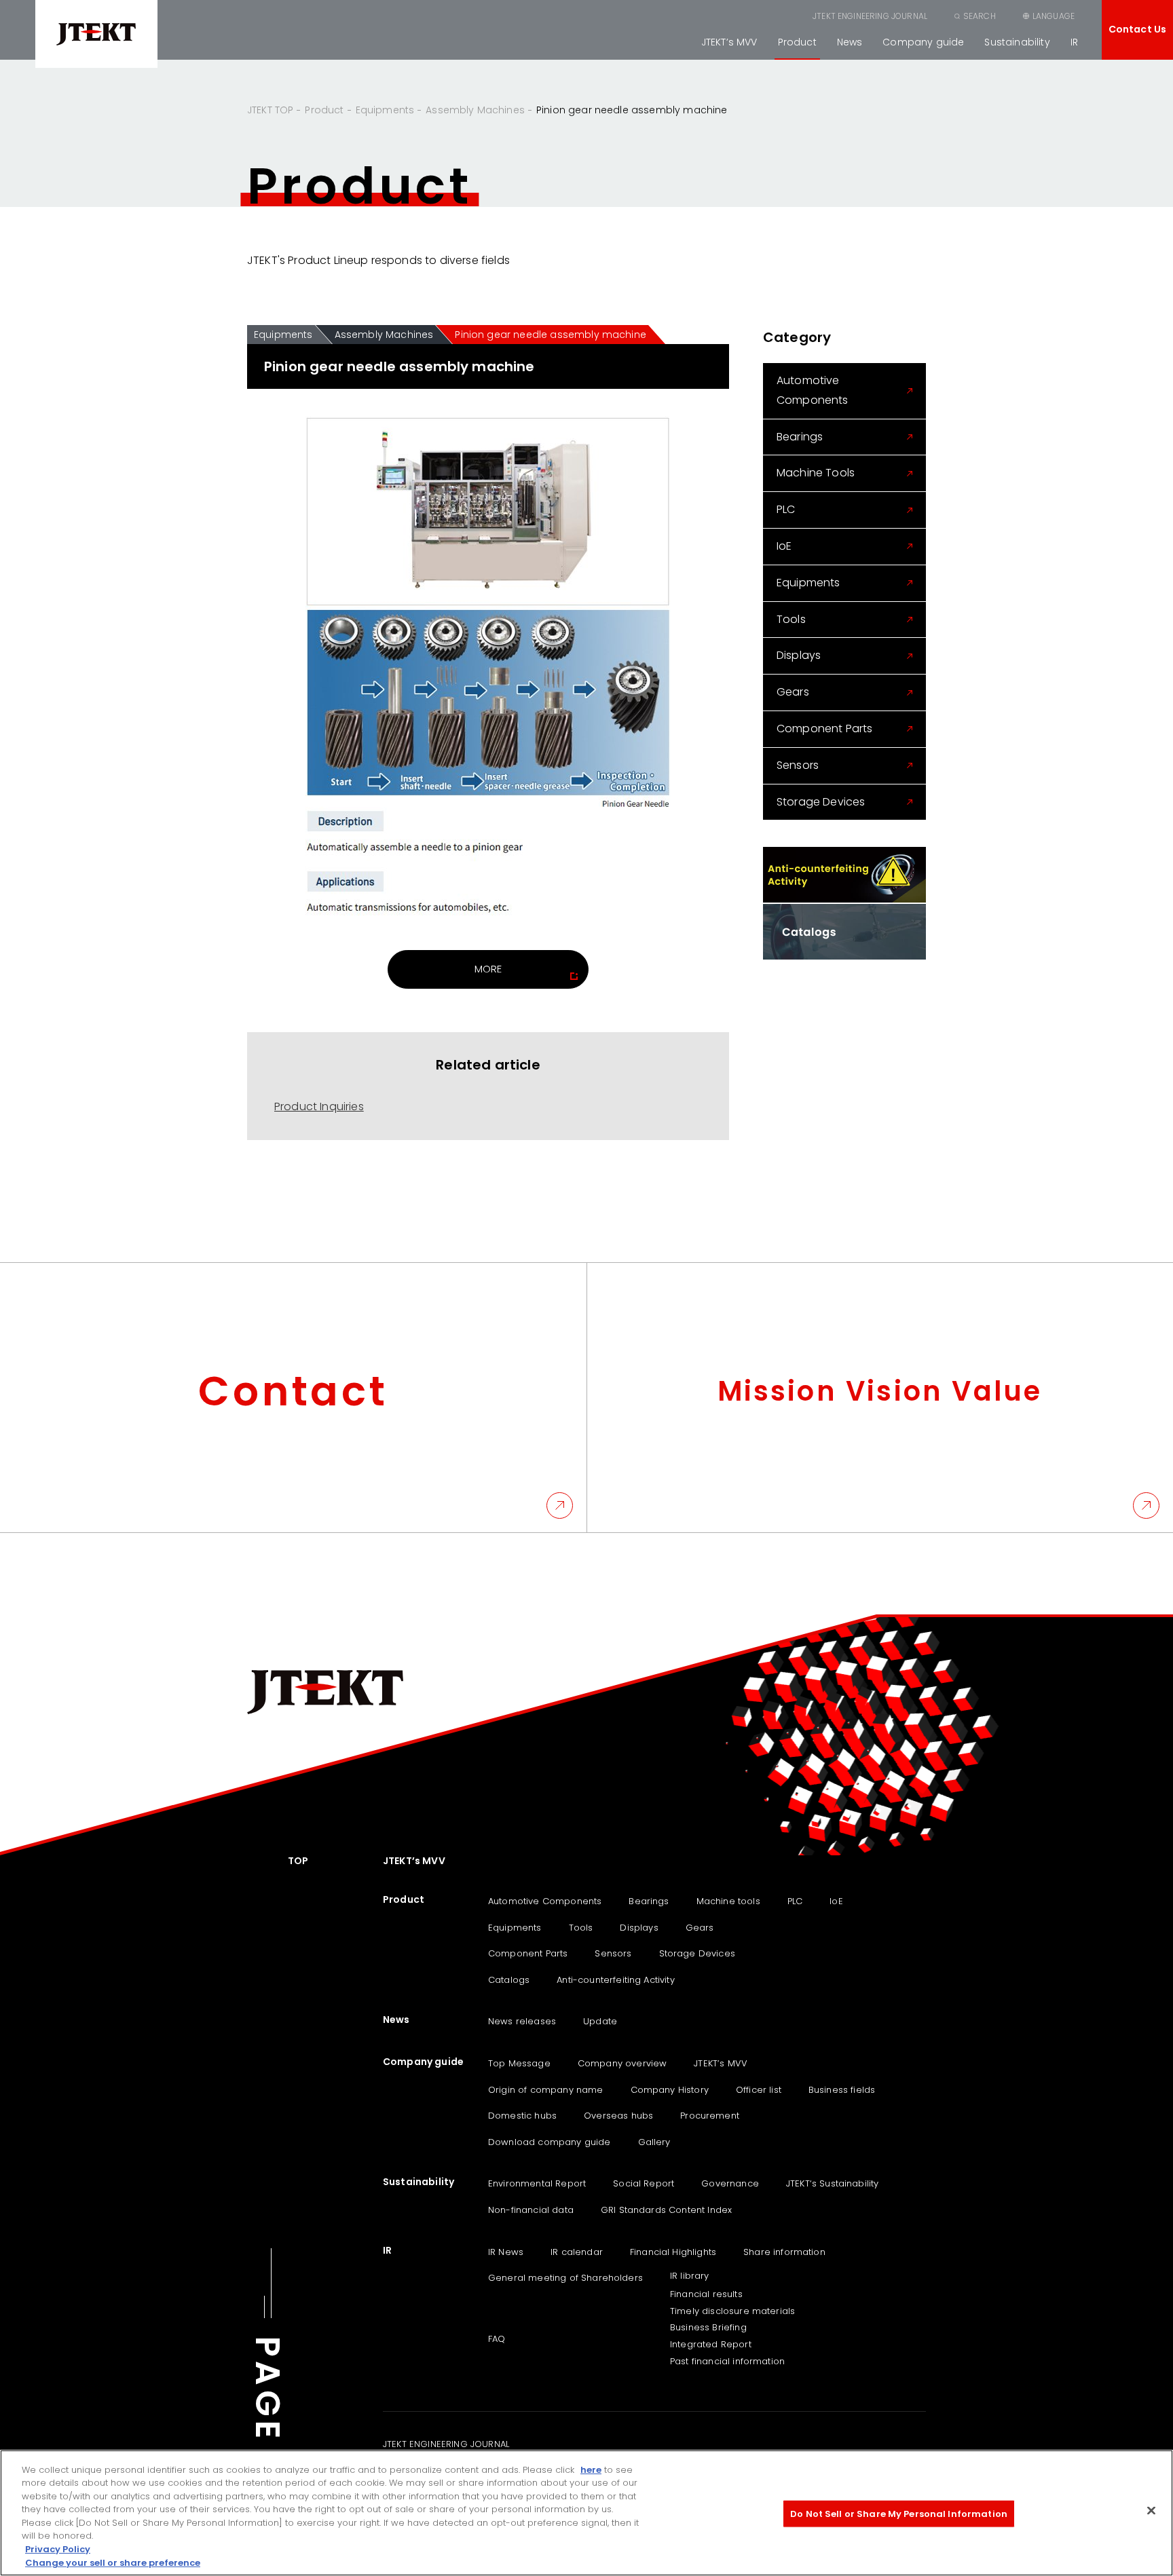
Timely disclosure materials (732, 2311)
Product (797, 42)
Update (600, 2021)
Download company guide (550, 2142)
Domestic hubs (522, 2116)
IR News (506, 2252)
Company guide (923, 42)
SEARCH (980, 16)
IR (1074, 42)
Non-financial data (531, 2210)
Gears (793, 692)
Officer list (759, 2090)
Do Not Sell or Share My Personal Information (899, 2514)
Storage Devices (821, 802)
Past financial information (727, 2361)
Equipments (385, 110)
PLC (786, 509)
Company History (670, 2090)
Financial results (706, 2294)
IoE (784, 546)
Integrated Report (711, 2344)
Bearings (800, 437)
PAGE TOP (267, 2436)
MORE (488, 969)
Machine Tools (816, 473)
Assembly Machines (475, 110)
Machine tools (728, 1901)
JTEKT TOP (270, 110)
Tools (791, 619)
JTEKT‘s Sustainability (833, 2183)
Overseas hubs (618, 2116)
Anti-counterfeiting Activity (615, 1980)
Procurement (710, 2116)
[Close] (1151, 2510)
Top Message (519, 2063)
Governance (730, 2183)
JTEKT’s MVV (729, 42)
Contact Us (1138, 29)
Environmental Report (537, 2183)
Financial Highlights (673, 2252)
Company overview (622, 2063)
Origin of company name (546, 2090)
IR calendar (577, 2252)
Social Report (644, 2183)
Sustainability (1017, 42)
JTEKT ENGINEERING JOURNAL (870, 16)
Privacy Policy (58, 2549)
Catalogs (509, 1980)
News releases (522, 2021)
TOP (298, 1861)
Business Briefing (708, 2327)
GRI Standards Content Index (666, 2210)
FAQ (497, 2339)
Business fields (842, 2090)
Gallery (654, 2142)
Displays (799, 655)
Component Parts (824, 728)
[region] (586, 2513)
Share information (784, 2252)
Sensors (798, 765)
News (850, 42)
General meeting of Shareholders (565, 2278)
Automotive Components (813, 390)
